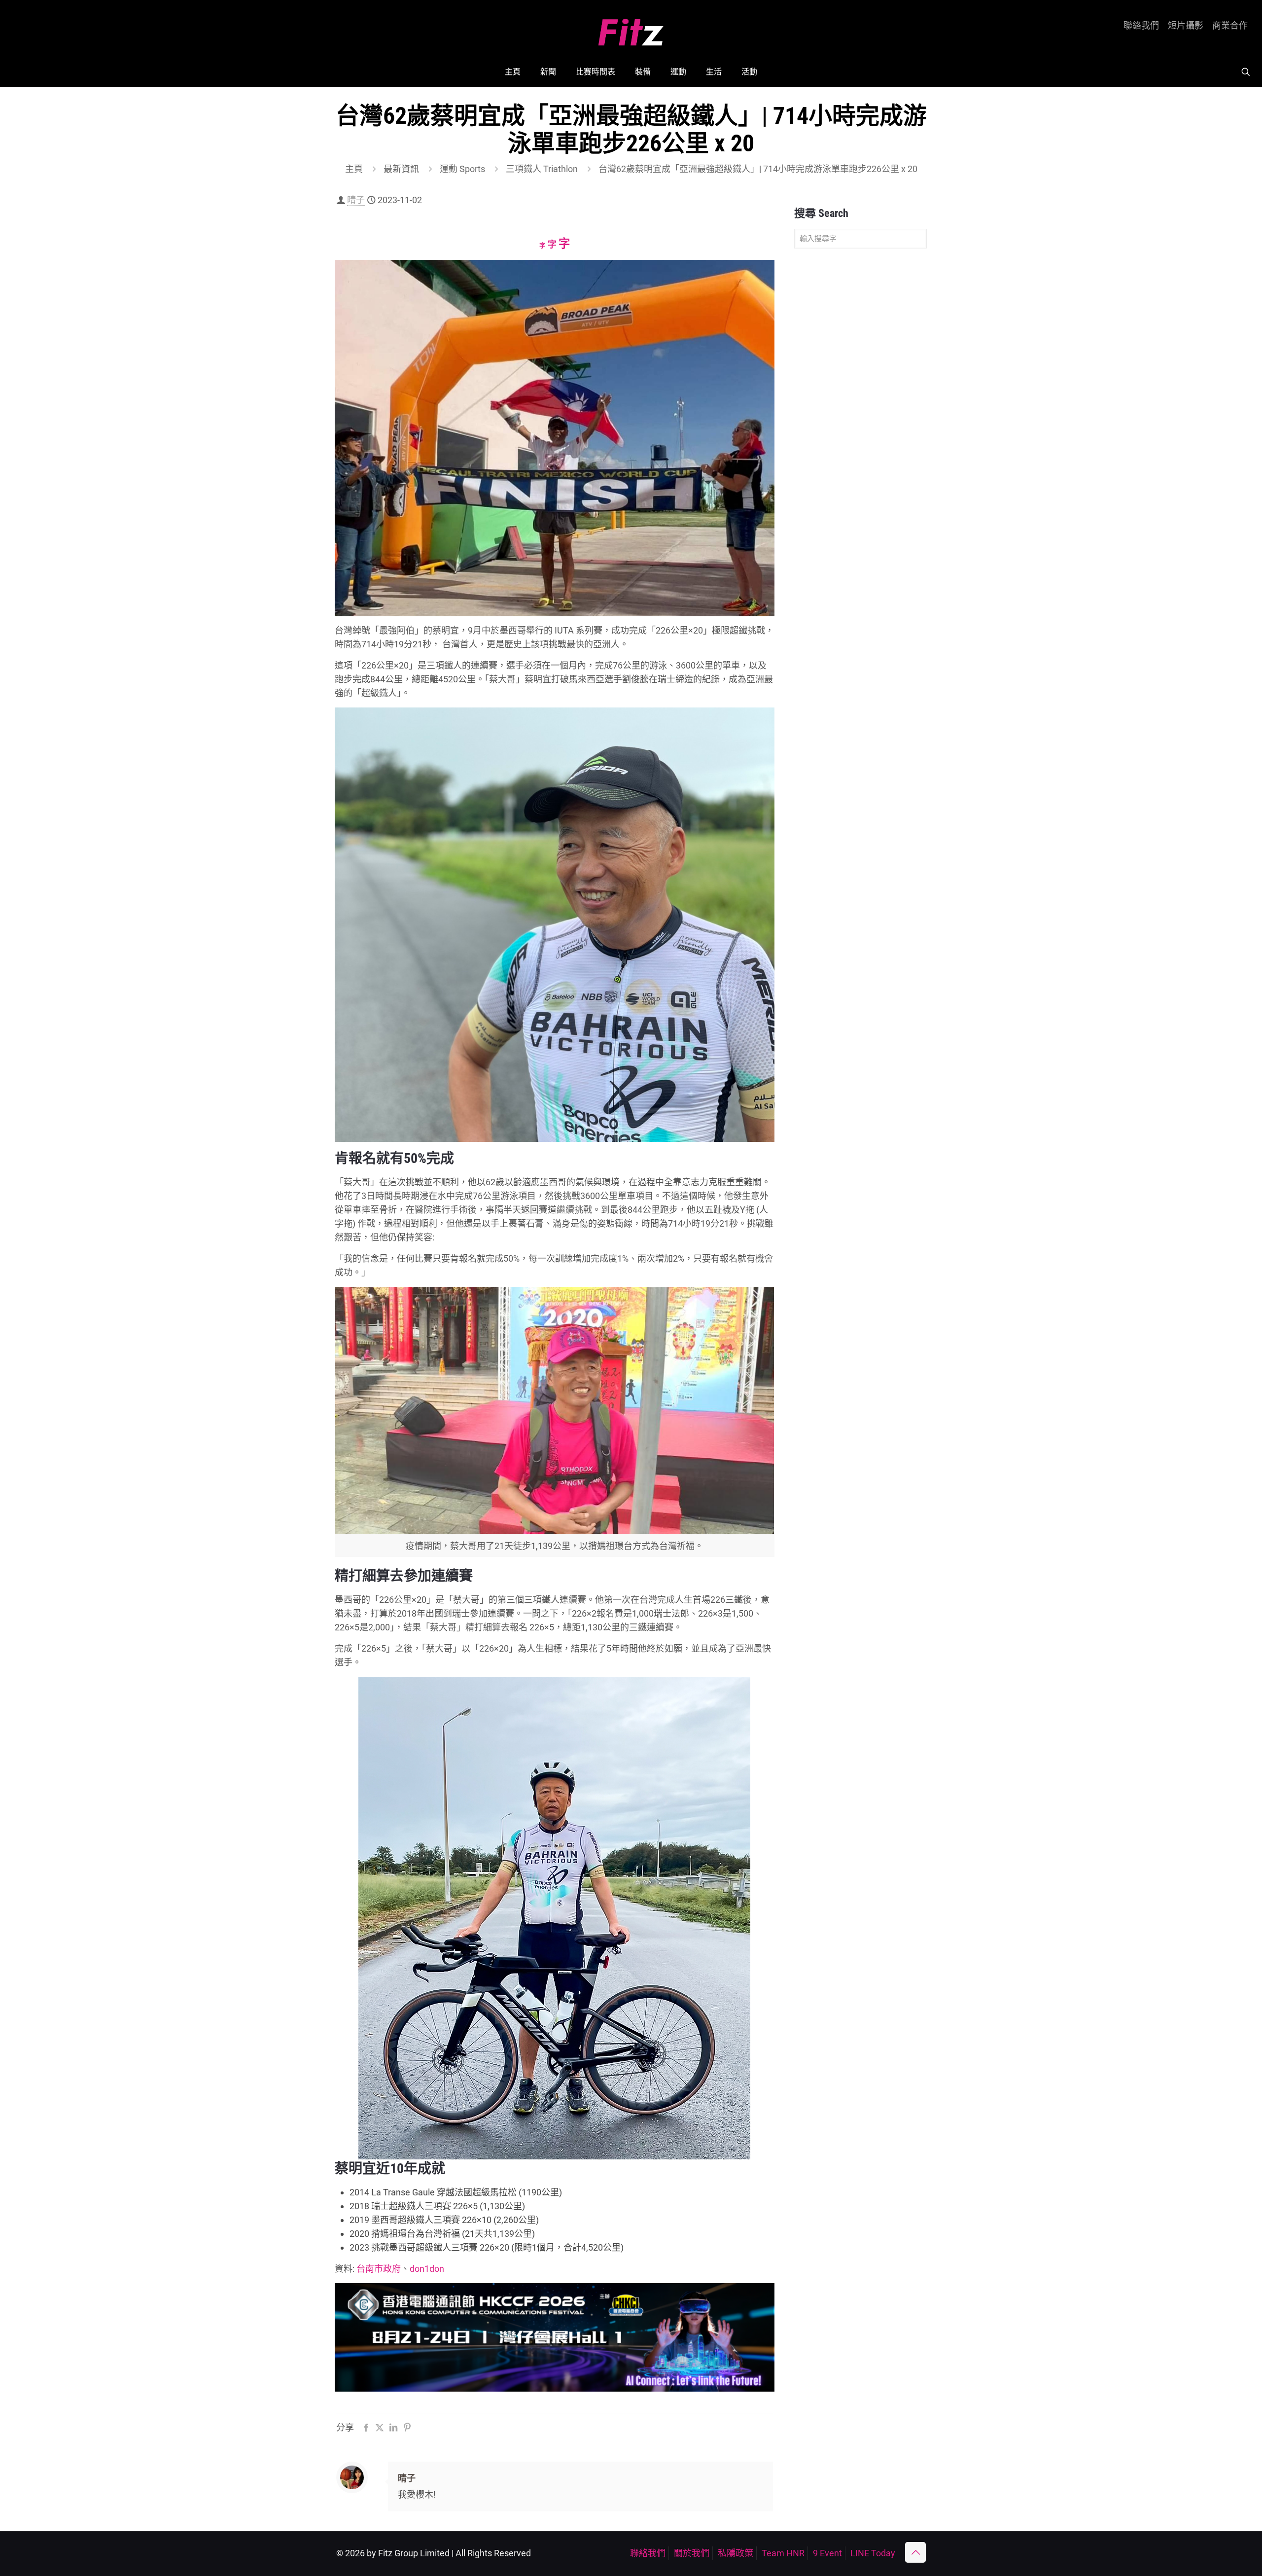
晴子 (356, 200)
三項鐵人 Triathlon (542, 169)
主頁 (354, 169)
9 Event (827, 2553)
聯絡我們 (1141, 26)
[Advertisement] (860, 411)
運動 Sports (462, 169)
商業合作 (1230, 26)
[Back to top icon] (915, 2552)
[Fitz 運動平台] (631, 28)
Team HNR (783, 2553)
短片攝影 (1186, 26)
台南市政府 (379, 2269)
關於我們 (692, 2553)
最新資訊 (401, 169)
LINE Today (873, 2553)
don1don (427, 2269)
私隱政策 (736, 2553)
